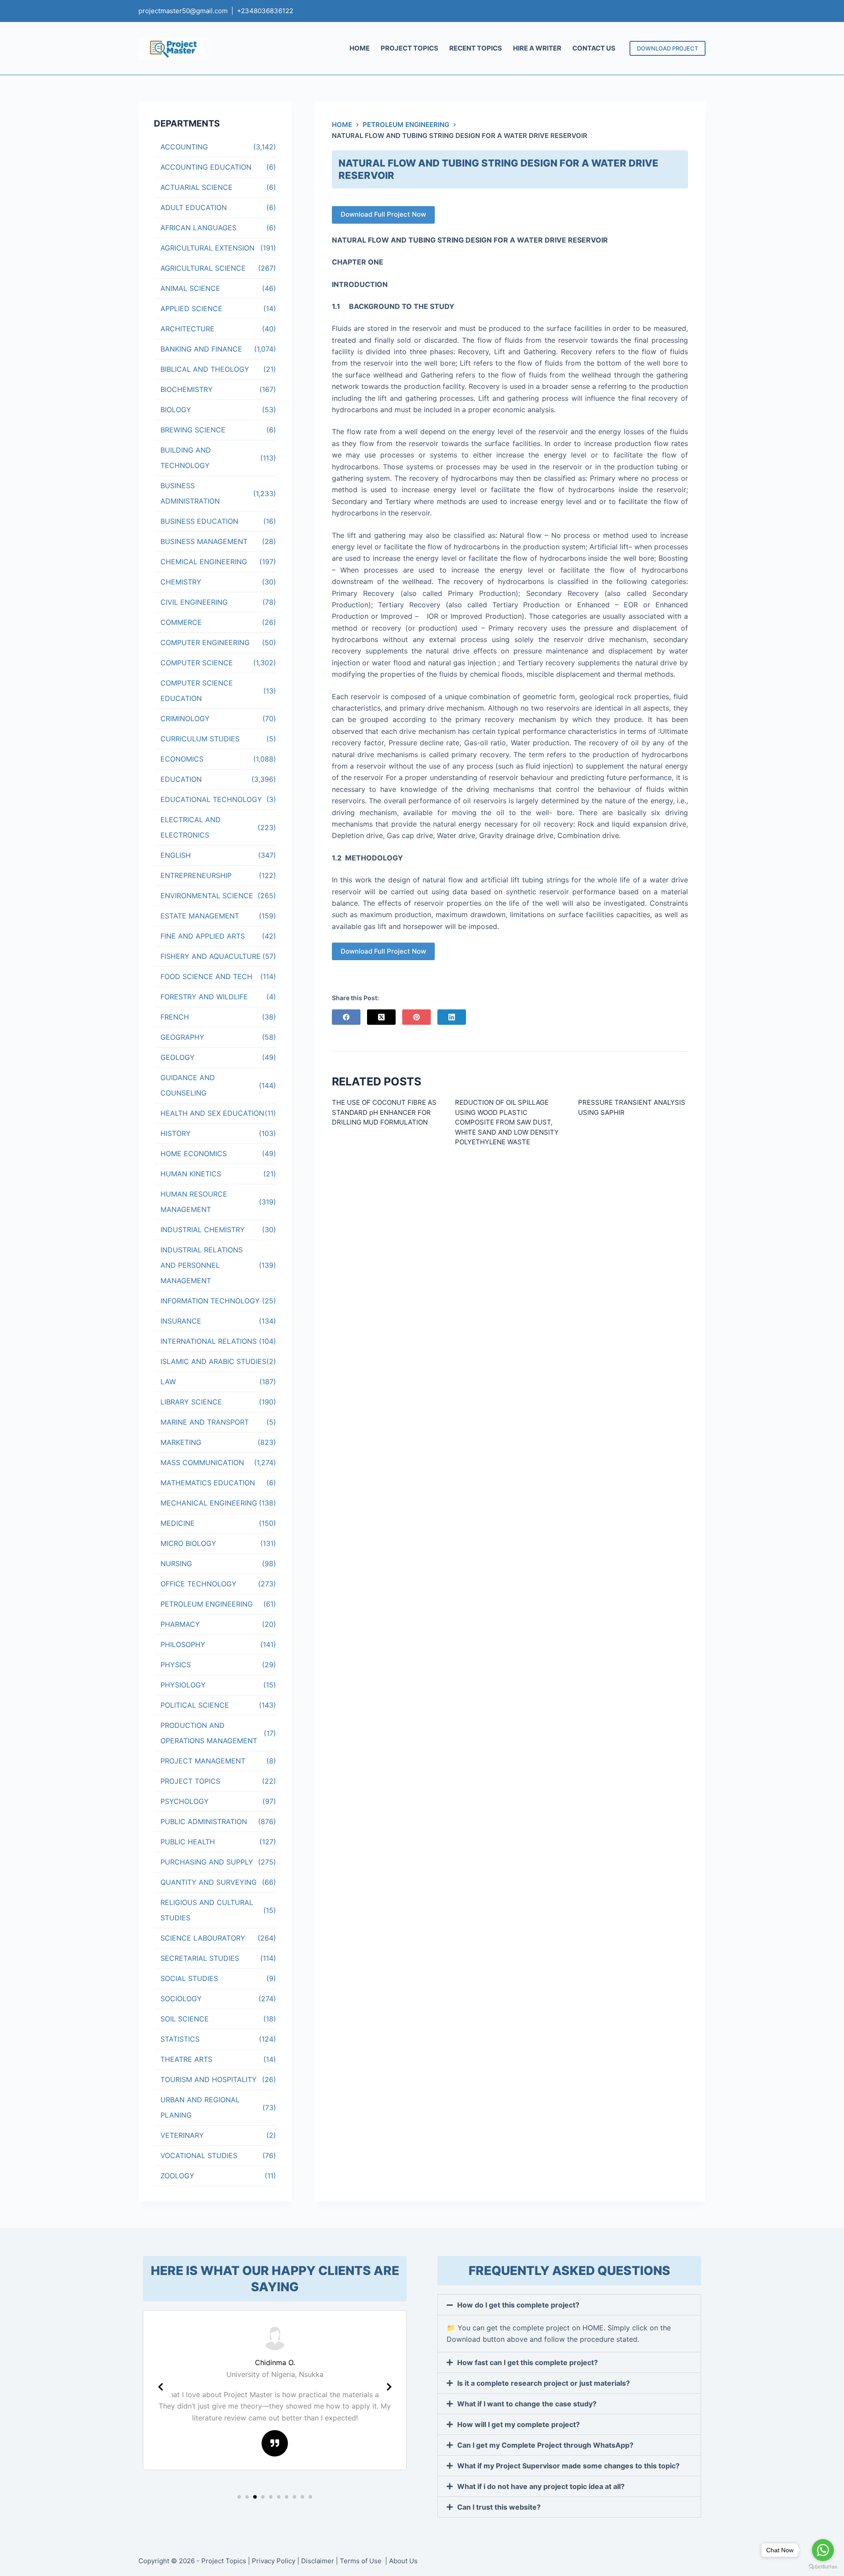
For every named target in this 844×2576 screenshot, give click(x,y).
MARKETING (181, 1442)
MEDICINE (178, 1523)
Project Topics (224, 2561)
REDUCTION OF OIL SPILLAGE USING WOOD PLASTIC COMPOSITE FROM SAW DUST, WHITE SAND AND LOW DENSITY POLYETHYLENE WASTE (507, 1122)
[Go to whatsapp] (823, 2550)
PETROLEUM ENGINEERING (207, 1604)
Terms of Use (362, 2561)
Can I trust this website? (499, 2507)
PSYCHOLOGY (185, 1801)
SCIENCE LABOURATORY (203, 1938)
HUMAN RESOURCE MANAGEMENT (194, 1202)
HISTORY (176, 1133)
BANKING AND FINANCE (201, 349)
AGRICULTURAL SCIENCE (203, 268)
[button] (239, 2497)
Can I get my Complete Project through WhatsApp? (545, 2445)
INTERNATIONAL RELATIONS (209, 1341)
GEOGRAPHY (182, 1037)
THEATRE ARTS (186, 2059)
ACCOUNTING (184, 147)
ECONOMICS (182, 759)
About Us (403, 2561)
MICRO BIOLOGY (188, 1543)
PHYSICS (176, 1665)
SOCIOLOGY (181, 1999)
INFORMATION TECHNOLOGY (210, 1301)
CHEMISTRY (181, 582)
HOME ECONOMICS (194, 1154)
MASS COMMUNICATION (202, 1462)
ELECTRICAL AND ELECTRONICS (191, 827)
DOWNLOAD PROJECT (668, 48)
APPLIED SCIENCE (191, 308)
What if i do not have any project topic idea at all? (541, 2486)
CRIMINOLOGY (185, 718)
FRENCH (175, 1017)
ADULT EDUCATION (194, 207)
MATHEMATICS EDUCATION (208, 1483)
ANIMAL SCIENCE (190, 288)
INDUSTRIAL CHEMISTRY (203, 1230)
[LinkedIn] (452, 1017)
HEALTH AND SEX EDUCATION (212, 1113)
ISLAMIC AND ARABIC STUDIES (213, 1361)
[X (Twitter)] (381, 1017)
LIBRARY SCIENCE (191, 1402)
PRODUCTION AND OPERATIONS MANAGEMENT (209, 1733)
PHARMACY (180, 1624)
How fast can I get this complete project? (527, 2362)
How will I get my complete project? (518, 2424)
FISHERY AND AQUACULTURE (211, 956)
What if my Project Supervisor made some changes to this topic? (568, 2466)
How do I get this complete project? (518, 2305)
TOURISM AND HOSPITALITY (209, 2079)
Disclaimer (318, 2561)
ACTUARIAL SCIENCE (196, 187)
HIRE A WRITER (537, 48)
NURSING (176, 1564)
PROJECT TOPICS (409, 48)
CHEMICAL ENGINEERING (204, 562)
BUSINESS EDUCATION (199, 521)
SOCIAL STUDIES (189, 1978)
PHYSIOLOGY (183, 1685)
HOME (360, 48)
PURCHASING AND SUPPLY (207, 1862)
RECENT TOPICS (476, 48)
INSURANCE (181, 1321)
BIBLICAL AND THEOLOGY (205, 369)
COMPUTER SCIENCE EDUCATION (197, 691)
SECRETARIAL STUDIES (200, 1958)
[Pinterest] (417, 1017)
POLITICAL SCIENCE (195, 1705)
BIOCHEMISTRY (187, 389)
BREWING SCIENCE (193, 430)
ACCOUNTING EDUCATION (206, 167)
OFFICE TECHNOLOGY (198, 1584)
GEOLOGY (178, 1057)
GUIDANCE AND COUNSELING (188, 1085)
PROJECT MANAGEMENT (203, 1761)
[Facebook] (346, 1017)
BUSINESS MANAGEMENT (204, 541)
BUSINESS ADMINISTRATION (190, 493)
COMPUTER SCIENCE (197, 663)
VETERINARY (182, 2135)
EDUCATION (181, 779)
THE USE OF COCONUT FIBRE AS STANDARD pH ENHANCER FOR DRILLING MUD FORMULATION (384, 1112)
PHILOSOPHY (183, 1644)
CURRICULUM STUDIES (200, 739)
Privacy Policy (274, 2561)
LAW (168, 1382)
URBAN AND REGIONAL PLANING (200, 2107)
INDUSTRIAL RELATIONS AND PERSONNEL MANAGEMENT (202, 1265)
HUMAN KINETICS (191, 1174)
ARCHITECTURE (187, 329)
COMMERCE (181, 622)
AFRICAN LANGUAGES (198, 228)
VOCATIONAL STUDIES (199, 2155)
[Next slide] (389, 2387)
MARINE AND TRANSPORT (205, 1422)
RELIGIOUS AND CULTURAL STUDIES (207, 1910)
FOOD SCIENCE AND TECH (206, 976)
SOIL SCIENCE (185, 2019)
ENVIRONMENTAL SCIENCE (207, 896)
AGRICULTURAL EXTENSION (207, 248)
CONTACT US (594, 48)
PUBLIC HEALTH (188, 1842)
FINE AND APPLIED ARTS (203, 936)
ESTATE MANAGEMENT (200, 916)
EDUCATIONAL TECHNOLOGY (211, 799)
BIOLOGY (176, 410)
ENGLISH (176, 855)
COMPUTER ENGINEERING (205, 642)
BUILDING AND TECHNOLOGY (186, 458)
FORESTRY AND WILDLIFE (204, 997)
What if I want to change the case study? (527, 2404)
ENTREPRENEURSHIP (196, 875)
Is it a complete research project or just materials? (544, 2383)
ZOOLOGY (177, 2176)
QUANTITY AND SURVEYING (209, 1882)
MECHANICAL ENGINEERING (209, 1503)
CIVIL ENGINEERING (194, 602)
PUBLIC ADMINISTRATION (204, 1821)
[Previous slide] (160, 2387)
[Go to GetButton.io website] (823, 2567)
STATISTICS (180, 2039)
